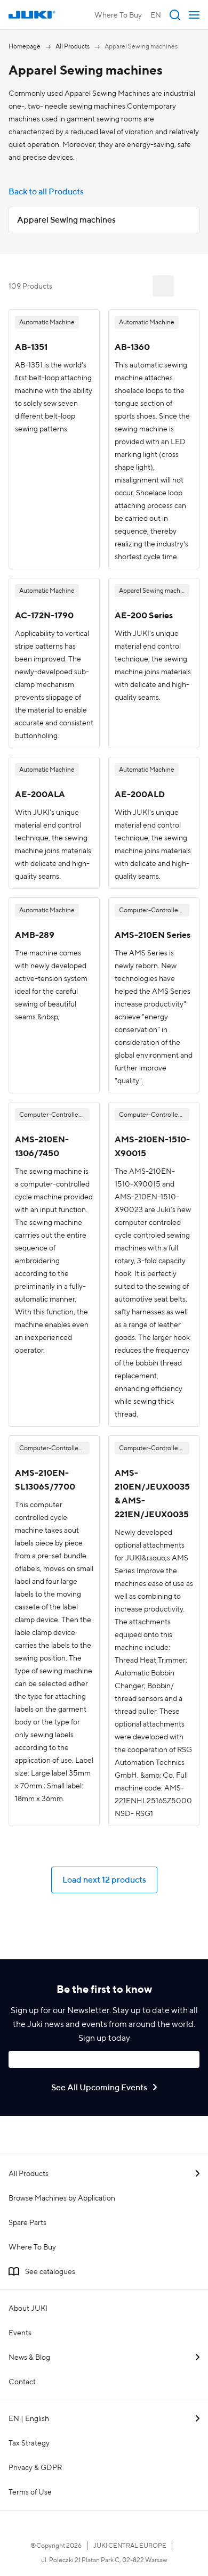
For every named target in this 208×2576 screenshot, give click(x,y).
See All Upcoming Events (99, 2087)
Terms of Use (30, 2492)
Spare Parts (27, 2222)
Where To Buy (118, 15)
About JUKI (28, 2308)
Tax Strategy (29, 2443)
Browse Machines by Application (62, 2198)
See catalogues (50, 2271)
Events (20, 2333)
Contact (22, 2382)
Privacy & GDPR (35, 2467)
